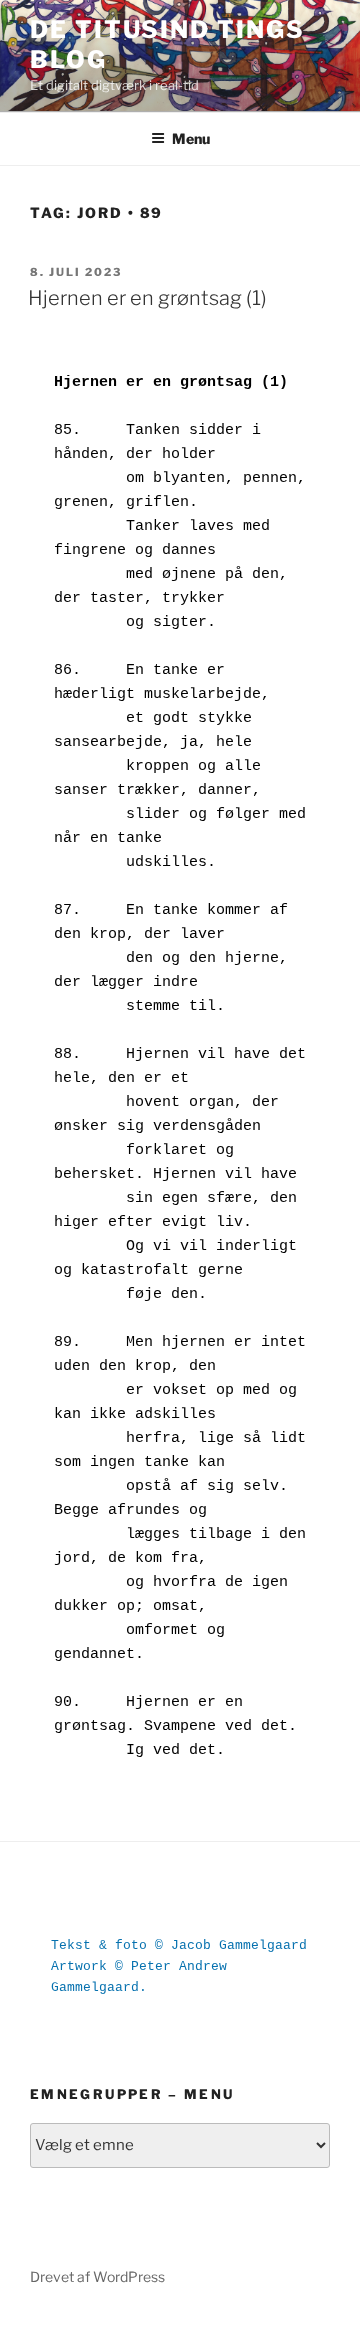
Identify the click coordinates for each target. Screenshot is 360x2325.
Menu (191, 138)
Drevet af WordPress (97, 2276)
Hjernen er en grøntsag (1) (147, 298)
